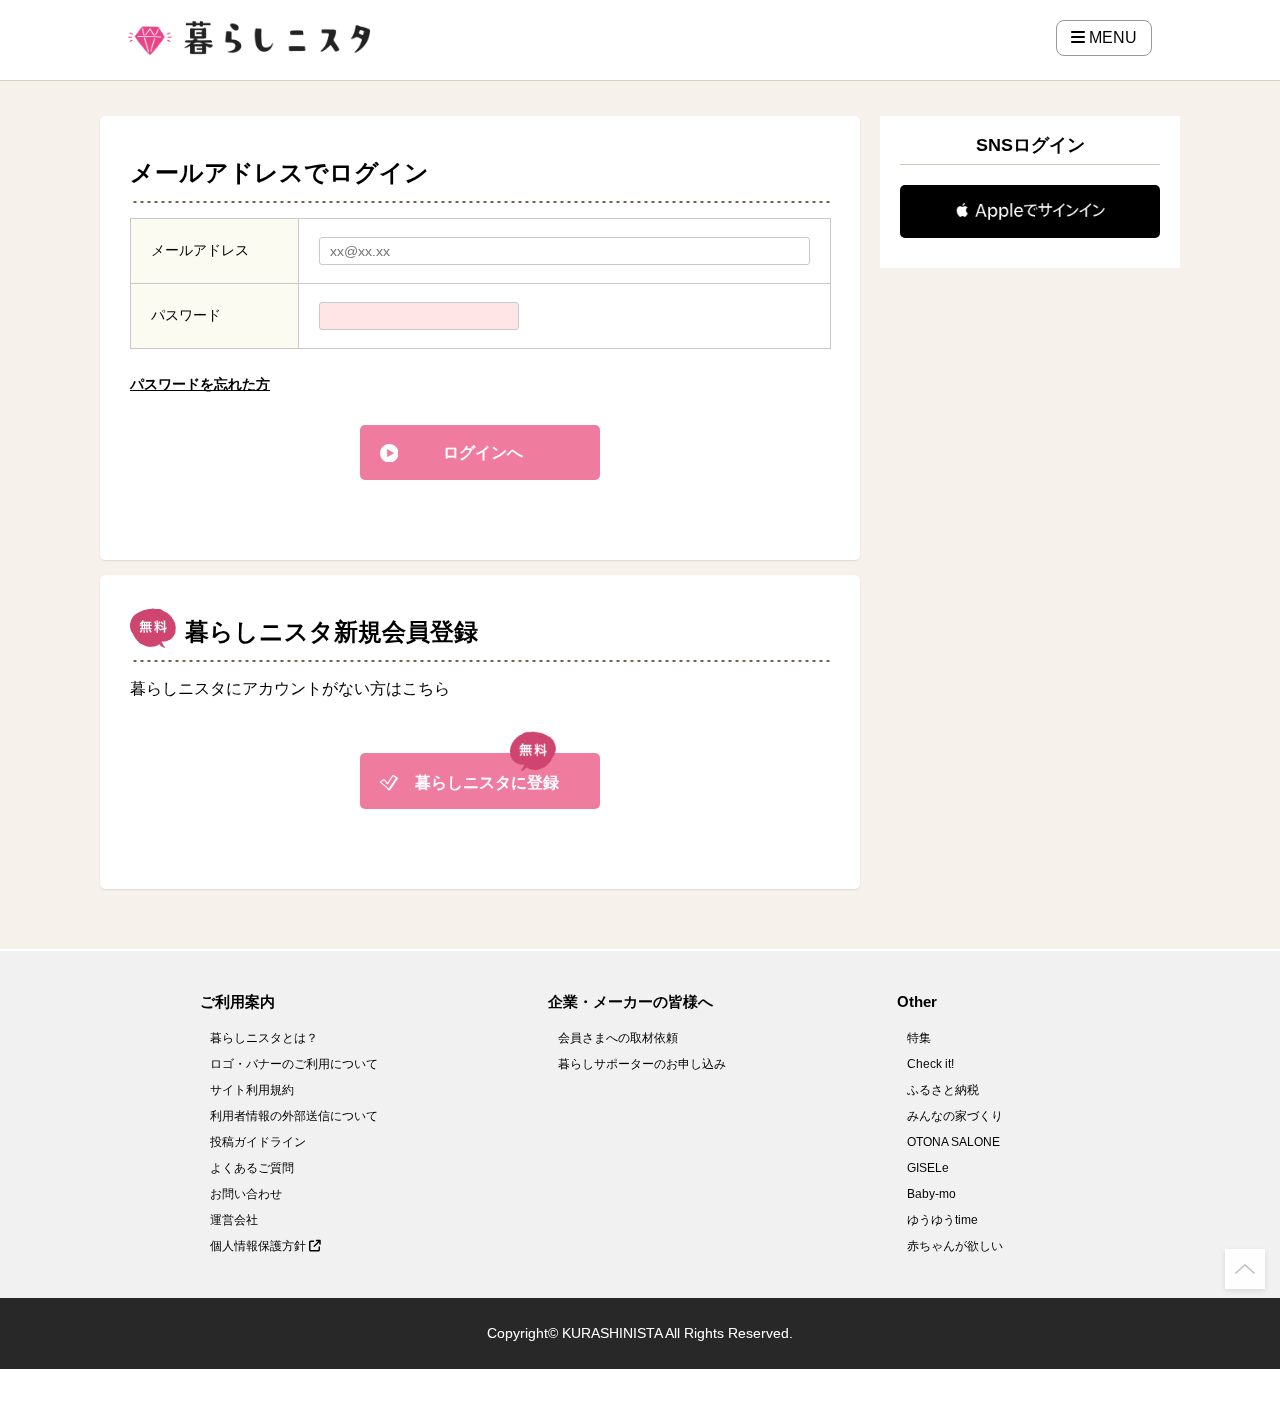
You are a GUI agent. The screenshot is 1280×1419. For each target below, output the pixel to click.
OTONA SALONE (953, 1142)
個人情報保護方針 (259, 1246)
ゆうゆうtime (942, 1220)
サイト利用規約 (252, 1090)
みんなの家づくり (955, 1116)
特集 (919, 1038)
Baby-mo (931, 1194)
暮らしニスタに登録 (487, 782)
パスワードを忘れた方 (200, 384)
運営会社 (234, 1220)
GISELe (928, 1168)
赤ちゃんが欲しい (955, 1246)
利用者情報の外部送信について (294, 1116)
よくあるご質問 (252, 1168)
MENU (1111, 37)
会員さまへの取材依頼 (618, 1038)
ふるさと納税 (943, 1090)
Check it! (930, 1064)
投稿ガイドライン (258, 1142)
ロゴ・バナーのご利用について (294, 1064)
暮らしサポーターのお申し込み (642, 1064)
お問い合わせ (246, 1194)
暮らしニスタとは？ (264, 1038)
